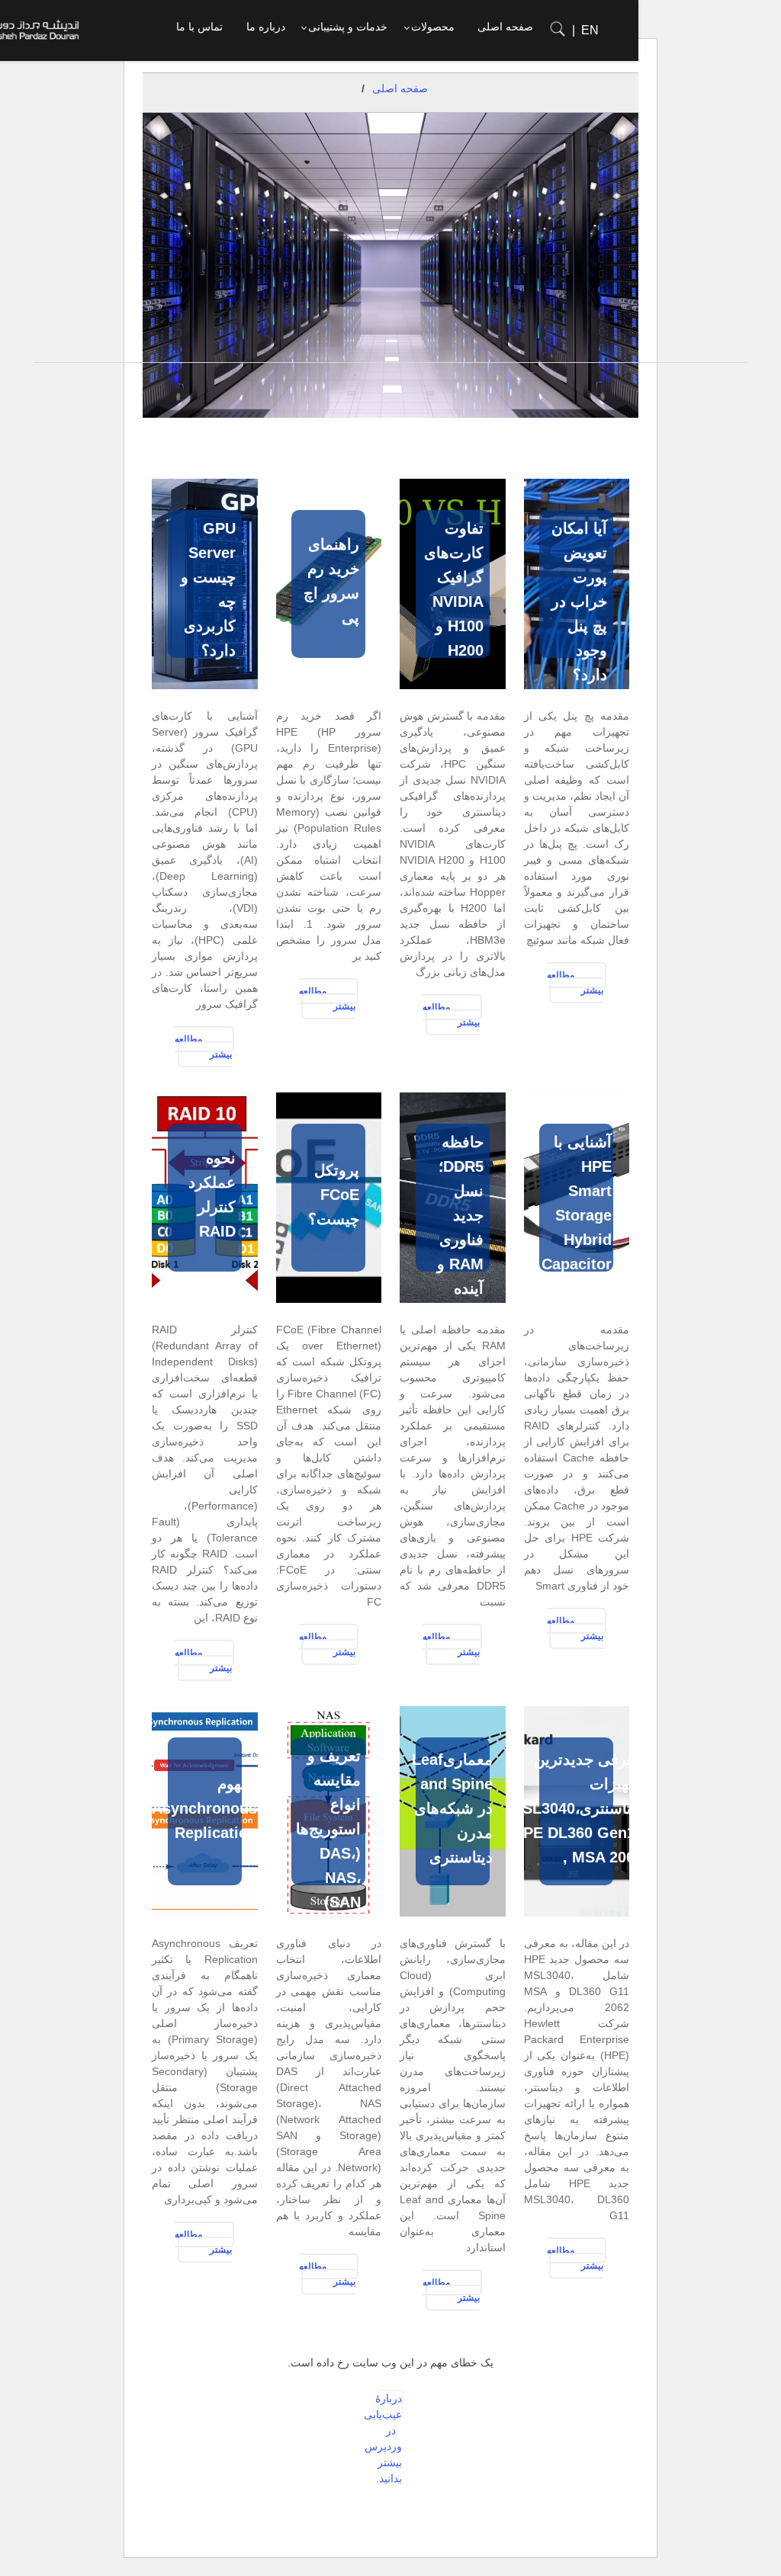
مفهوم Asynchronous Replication (204, 1808)
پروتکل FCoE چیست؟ (334, 1195)
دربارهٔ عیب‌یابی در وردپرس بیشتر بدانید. (390, 2403)
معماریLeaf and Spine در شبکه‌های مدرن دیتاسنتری (452, 1808)
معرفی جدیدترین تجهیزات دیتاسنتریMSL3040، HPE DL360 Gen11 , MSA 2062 (576, 1808)
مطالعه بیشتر (575, 983)
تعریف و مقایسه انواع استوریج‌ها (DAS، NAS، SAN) (328, 1829)
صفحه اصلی (400, 88)
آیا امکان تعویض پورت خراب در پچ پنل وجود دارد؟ (579, 601)
